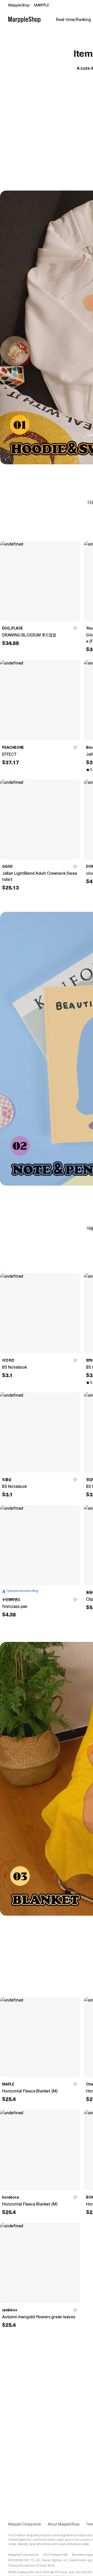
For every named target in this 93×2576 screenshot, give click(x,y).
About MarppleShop (64, 2524)
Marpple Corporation (25, 2524)
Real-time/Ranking (73, 20)
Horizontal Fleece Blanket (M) (30, 2091)
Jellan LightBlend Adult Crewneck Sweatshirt (40, 876)
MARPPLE (42, 5)
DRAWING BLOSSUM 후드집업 (29, 635)
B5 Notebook (14, 1367)
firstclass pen (15, 1606)
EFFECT (9, 754)
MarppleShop (19, 5)
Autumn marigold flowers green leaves (39, 2317)
